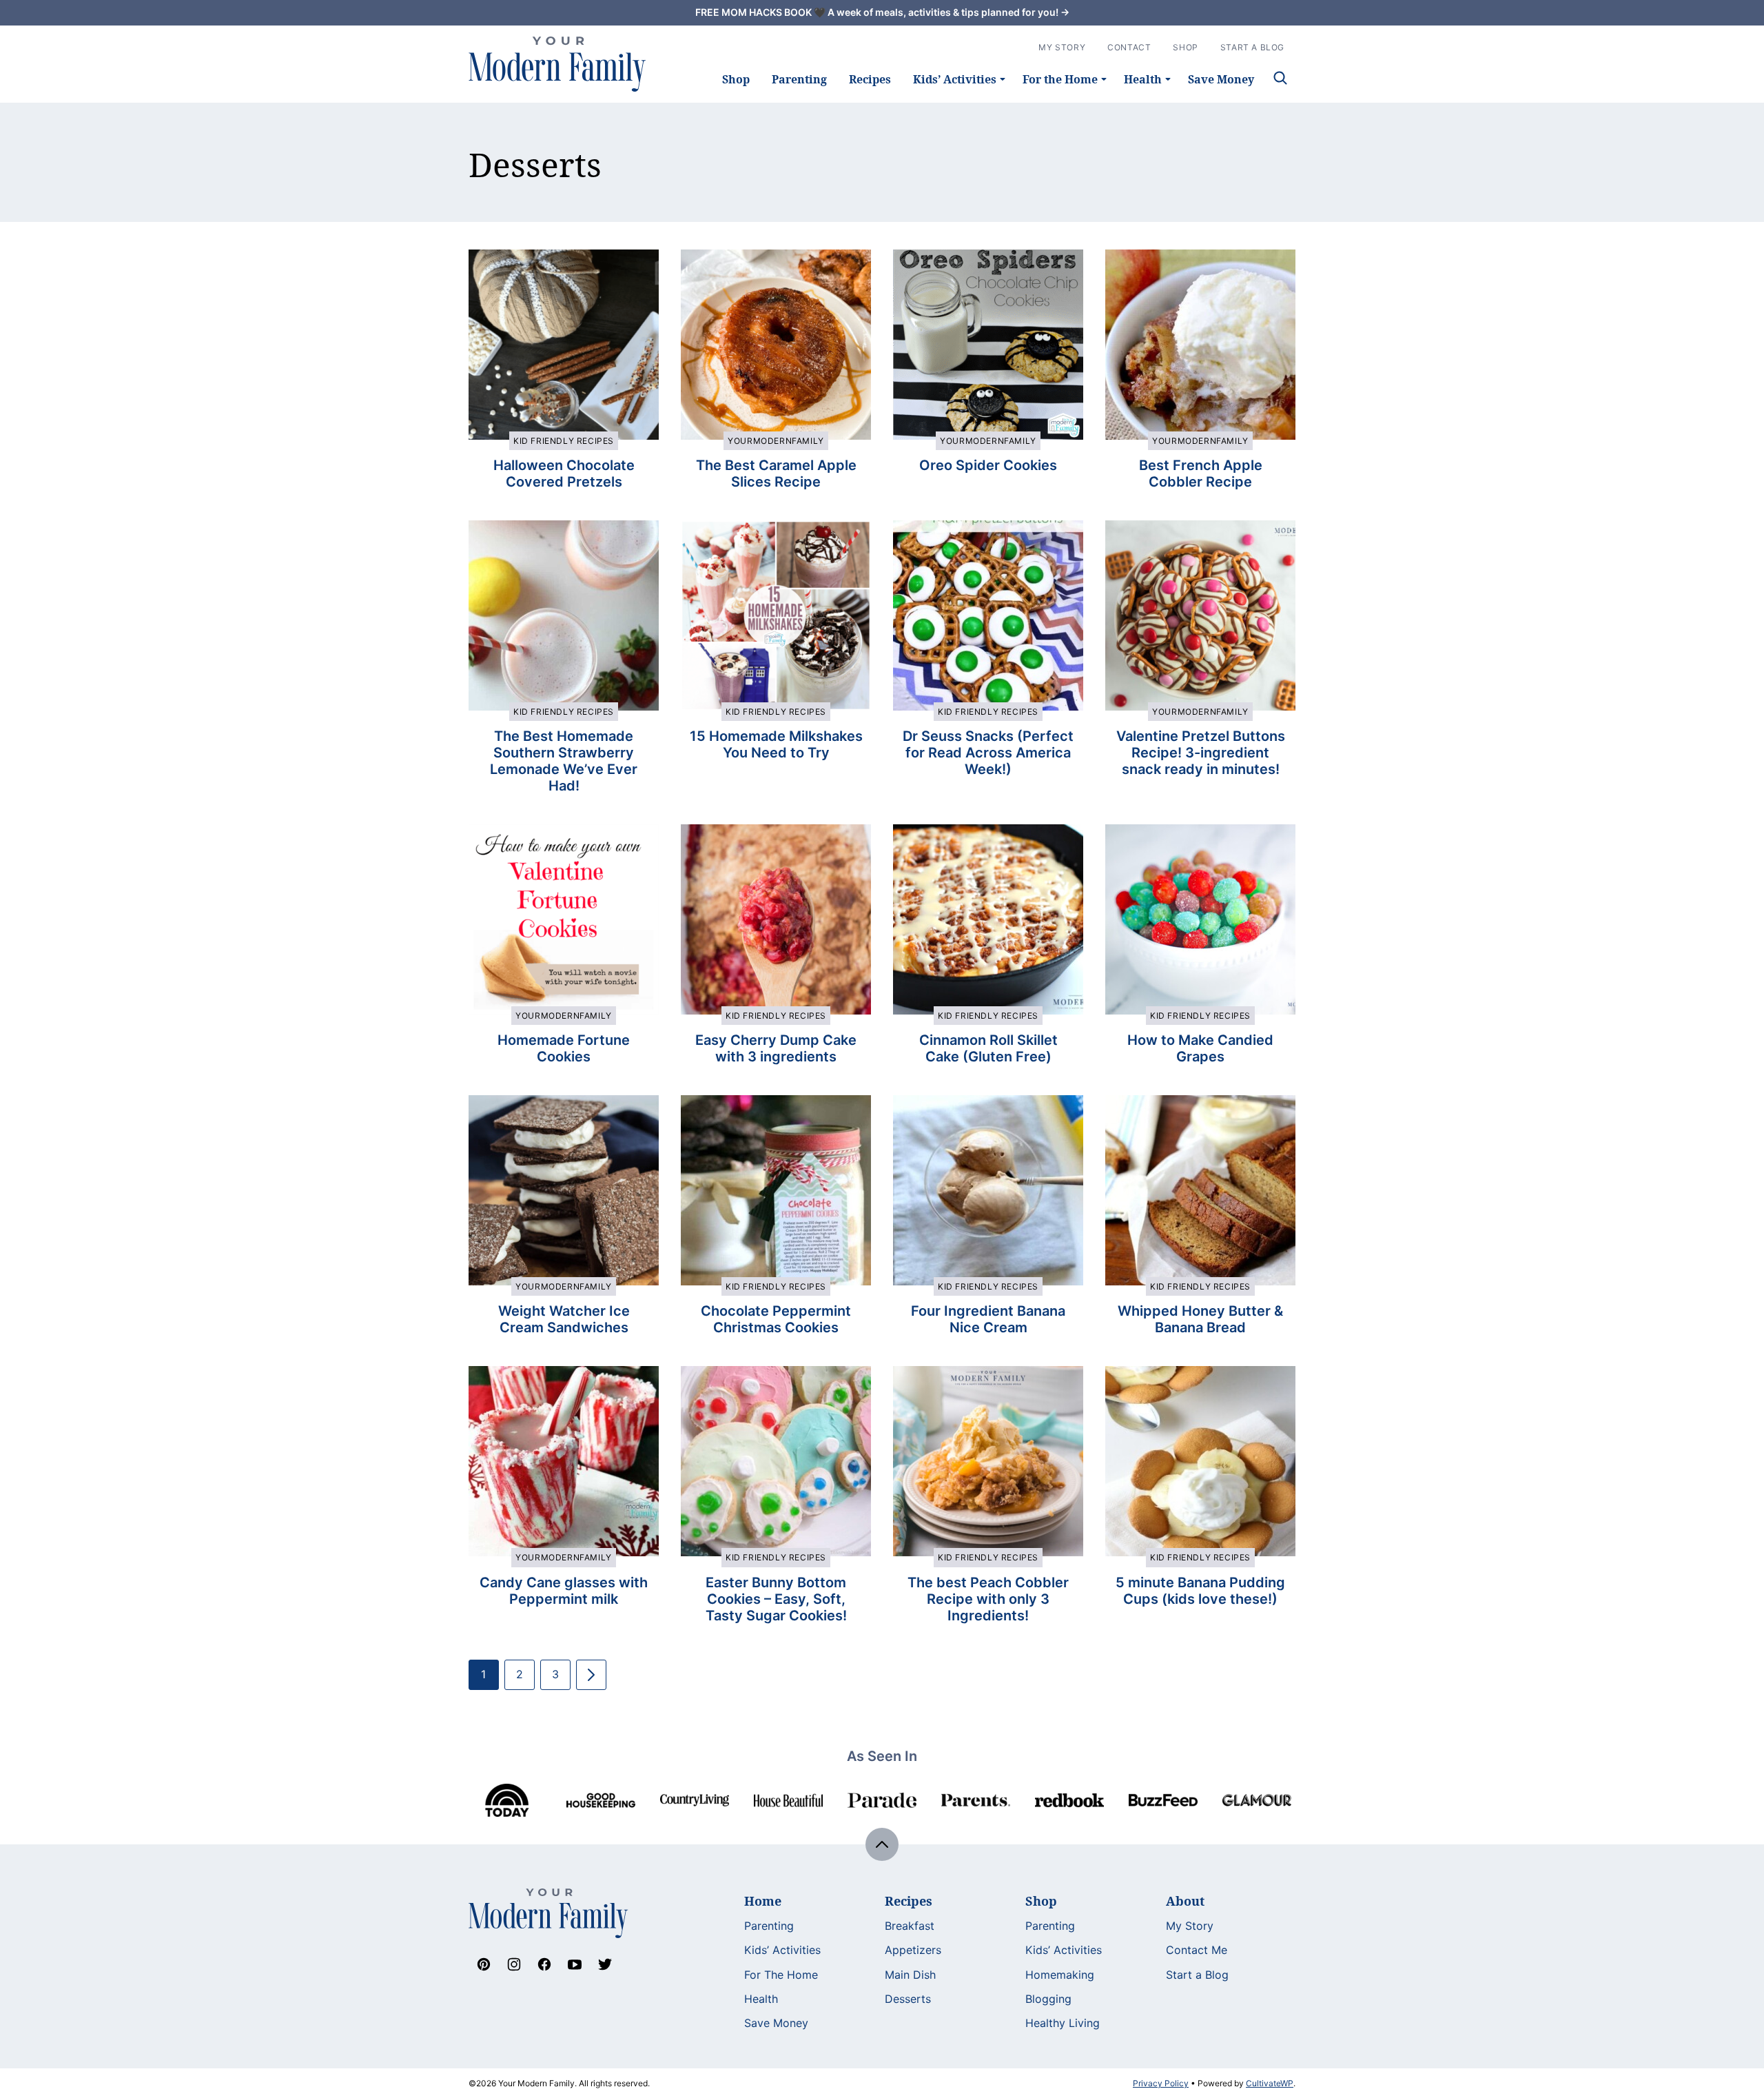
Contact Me (1197, 1950)
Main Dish (910, 1975)
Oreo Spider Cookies (988, 465)
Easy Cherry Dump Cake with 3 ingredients (776, 1048)
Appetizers (913, 1950)
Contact (1129, 47)
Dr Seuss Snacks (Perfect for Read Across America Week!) (988, 753)
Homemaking (1060, 1975)
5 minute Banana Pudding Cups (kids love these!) (1200, 1591)
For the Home (1060, 79)
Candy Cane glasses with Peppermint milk (564, 1591)
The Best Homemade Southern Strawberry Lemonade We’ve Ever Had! (564, 761)
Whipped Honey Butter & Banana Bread (1200, 1319)
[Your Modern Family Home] (557, 64)
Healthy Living (1063, 2023)
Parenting (799, 79)
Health (1143, 79)
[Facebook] (544, 1964)
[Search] (1280, 78)
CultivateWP (1270, 2083)
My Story (1062, 47)
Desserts (908, 1999)
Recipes (870, 79)
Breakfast (910, 1926)
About (1185, 1901)
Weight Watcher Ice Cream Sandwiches (564, 1319)
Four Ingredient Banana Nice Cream (988, 1319)
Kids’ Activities (955, 79)
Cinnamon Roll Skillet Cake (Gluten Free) (988, 1048)
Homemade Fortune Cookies (564, 1048)
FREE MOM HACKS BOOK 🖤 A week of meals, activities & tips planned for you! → (882, 12)
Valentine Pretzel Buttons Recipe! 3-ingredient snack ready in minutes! (1201, 753)
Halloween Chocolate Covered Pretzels (564, 473)
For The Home (781, 1975)
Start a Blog (1197, 1975)
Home (763, 1901)
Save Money (1221, 79)
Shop (736, 79)
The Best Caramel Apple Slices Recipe (776, 473)
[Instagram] (514, 1964)
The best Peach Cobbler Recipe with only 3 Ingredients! (988, 1599)
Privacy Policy (1161, 2083)
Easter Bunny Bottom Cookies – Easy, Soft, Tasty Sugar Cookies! (776, 1599)
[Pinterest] (484, 1964)
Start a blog (1252, 47)
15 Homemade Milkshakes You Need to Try (776, 744)
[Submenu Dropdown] (1003, 79)
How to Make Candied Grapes (1200, 1048)
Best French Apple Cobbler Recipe (1201, 473)
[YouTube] (575, 1964)
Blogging (1048, 1999)
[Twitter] (605, 1964)
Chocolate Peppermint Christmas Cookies (776, 1319)
